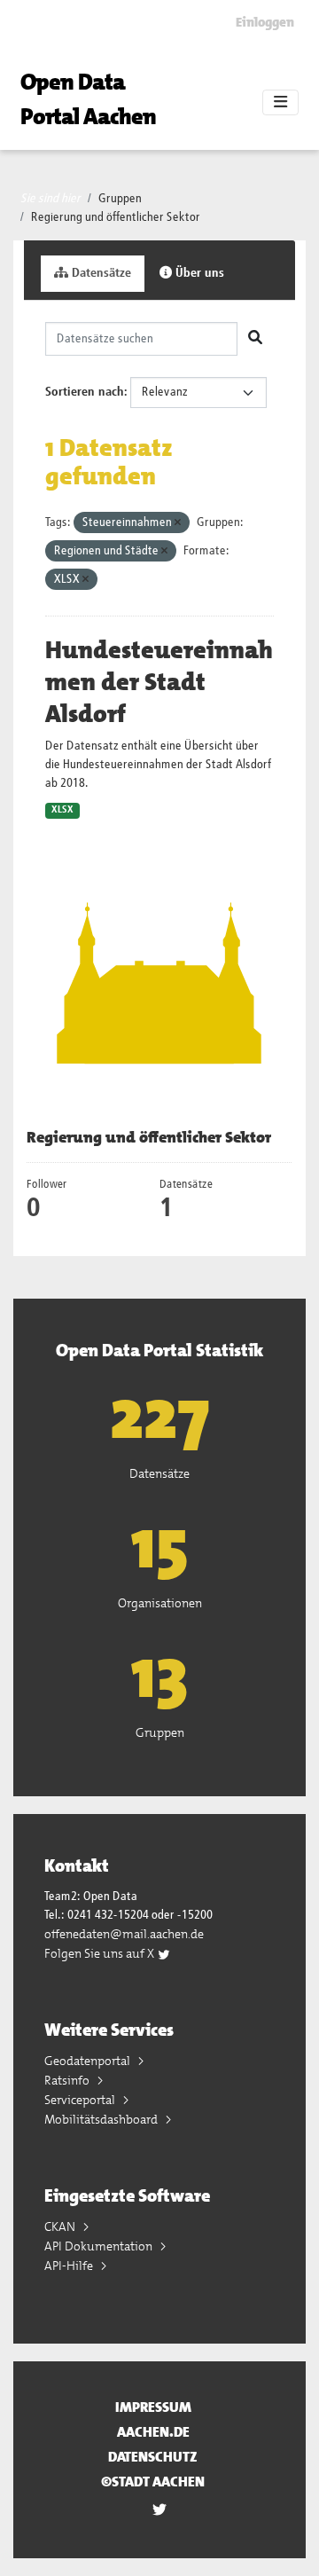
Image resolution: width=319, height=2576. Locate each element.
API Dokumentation (100, 2246)
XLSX (62, 810)
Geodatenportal (89, 2061)
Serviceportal (81, 2100)
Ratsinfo (68, 2080)
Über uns (198, 273)
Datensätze (100, 273)
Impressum (153, 2407)
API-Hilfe (70, 2266)
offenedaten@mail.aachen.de (124, 1934)
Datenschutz (153, 2457)
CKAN (61, 2227)
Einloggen (265, 22)
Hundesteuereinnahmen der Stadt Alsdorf (159, 682)
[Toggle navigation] (280, 103)
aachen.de (153, 2432)
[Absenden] (255, 339)
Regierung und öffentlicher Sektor (116, 217)
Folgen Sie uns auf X (101, 1953)
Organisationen (160, 1603)
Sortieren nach (85, 392)
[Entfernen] (178, 523)
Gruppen (120, 199)
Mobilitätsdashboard (102, 2119)
